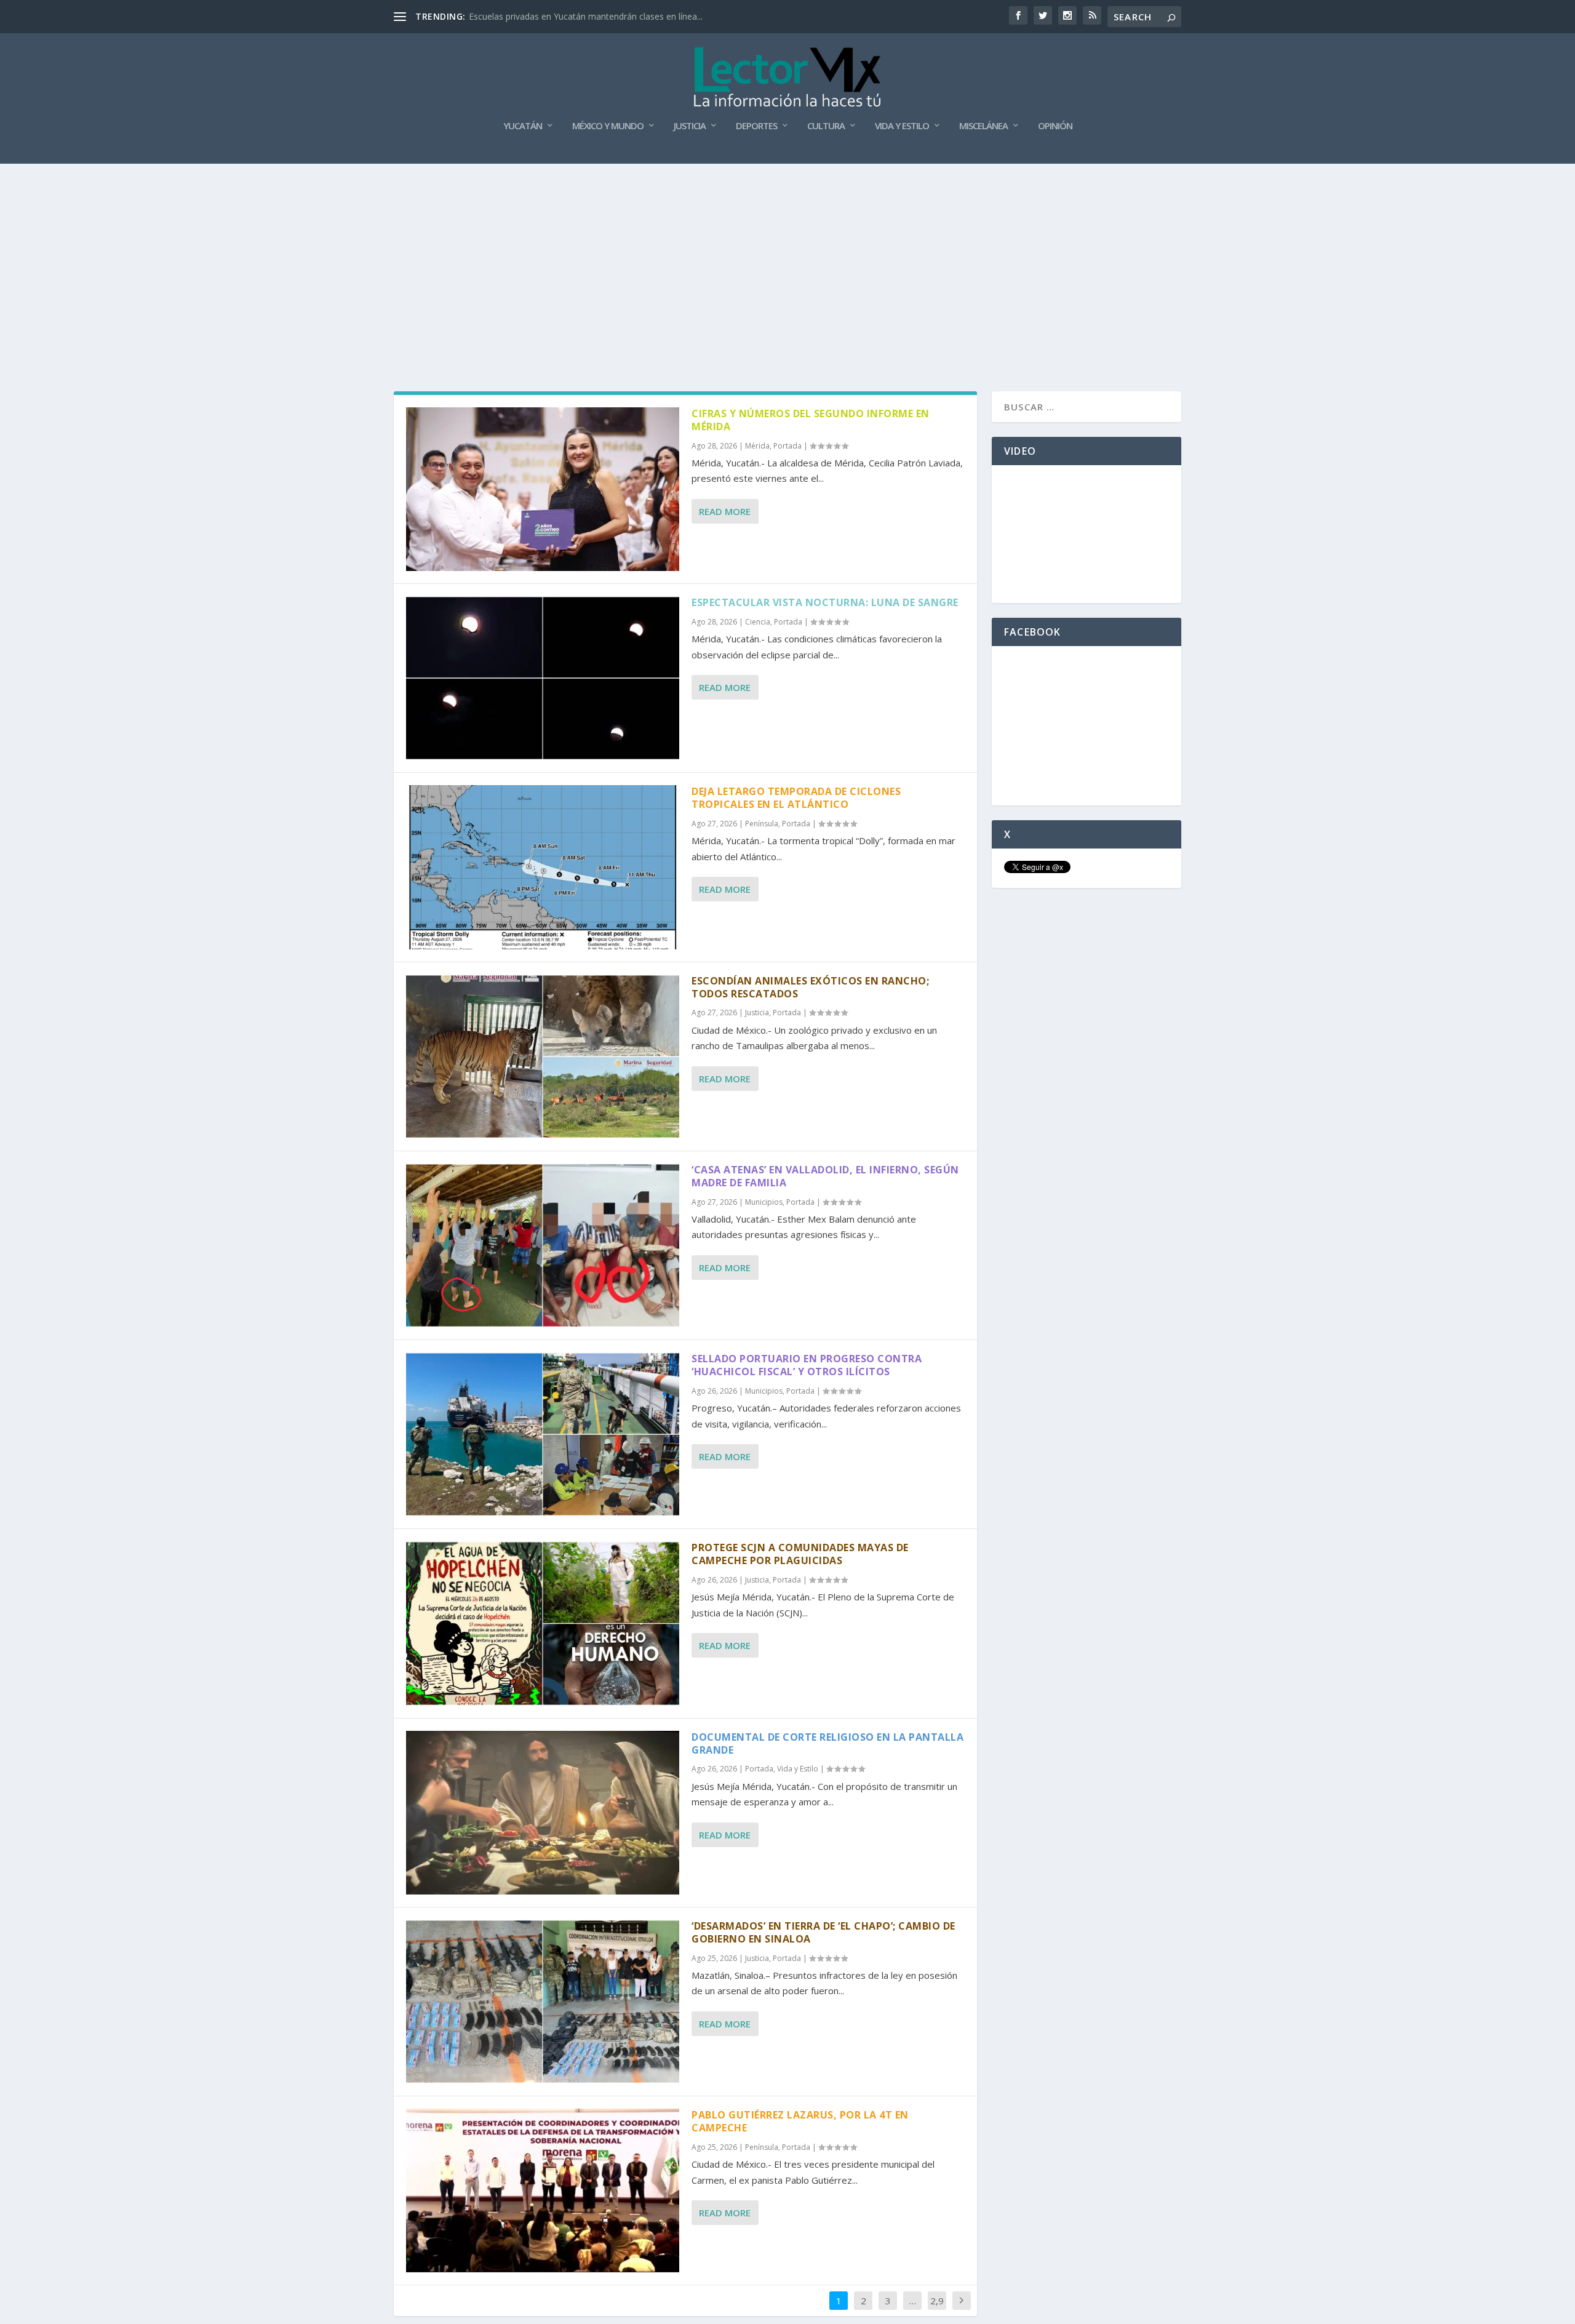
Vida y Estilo (902, 126)
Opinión (1055, 126)
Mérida (757, 446)
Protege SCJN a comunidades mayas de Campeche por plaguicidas (800, 1554)
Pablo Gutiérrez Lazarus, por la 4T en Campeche (800, 2121)
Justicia (690, 126)
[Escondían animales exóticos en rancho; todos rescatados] (543, 1056)
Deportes (756, 126)
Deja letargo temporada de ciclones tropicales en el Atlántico (796, 798)
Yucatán (523, 126)
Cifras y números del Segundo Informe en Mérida (811, 420)
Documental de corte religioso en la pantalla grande (827, 1743)
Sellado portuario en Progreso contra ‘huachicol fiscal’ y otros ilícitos (807, 1365)
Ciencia (758, 622)
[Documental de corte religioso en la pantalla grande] (543, 1813)
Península (762, 824)
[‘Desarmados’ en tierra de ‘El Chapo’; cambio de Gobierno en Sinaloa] (543, 2002)
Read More (725, 511)
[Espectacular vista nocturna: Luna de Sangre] (543, 678)
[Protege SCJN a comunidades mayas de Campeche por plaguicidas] (543, 1623)
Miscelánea (983, 126)
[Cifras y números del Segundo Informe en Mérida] (543, 489)
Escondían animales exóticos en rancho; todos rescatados (810, 987)
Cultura (826, 126)
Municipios (764, 1202)
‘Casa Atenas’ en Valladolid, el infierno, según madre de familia (825, 1176)
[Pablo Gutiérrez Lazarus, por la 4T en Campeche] (543, 2190)
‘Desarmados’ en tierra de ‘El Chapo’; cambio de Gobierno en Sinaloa (823, 1932)
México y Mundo (608, 126)
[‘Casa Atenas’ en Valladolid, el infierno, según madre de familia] (543, 1245)
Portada (787, 446)
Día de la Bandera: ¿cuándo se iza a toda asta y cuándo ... (584, 16)
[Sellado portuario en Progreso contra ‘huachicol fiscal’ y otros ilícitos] (543, 1434)
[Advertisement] (787, 256)
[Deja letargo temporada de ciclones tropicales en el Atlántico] (543, 867)
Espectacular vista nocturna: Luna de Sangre (825, 602)
